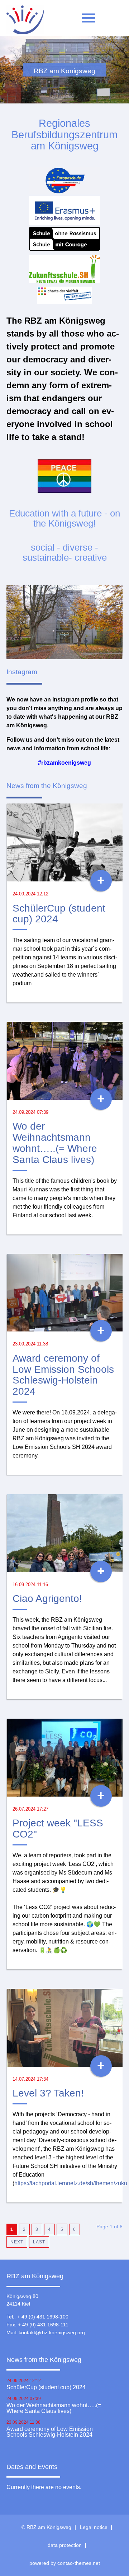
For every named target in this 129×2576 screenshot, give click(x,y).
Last (39, 2242)
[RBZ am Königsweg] (25, 22)
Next (17, 2242)
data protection (65, 2545)
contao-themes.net (79, 2563)
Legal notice (94, 2527)
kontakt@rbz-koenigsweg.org (52, 2332)
